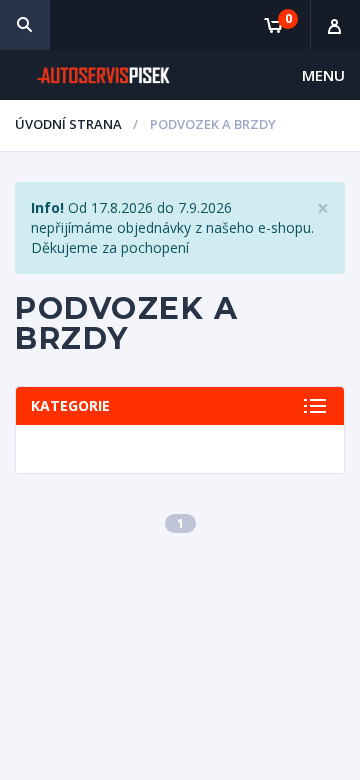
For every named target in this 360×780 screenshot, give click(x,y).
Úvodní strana (68, 124)
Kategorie (70, 405)
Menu (323, 75)
